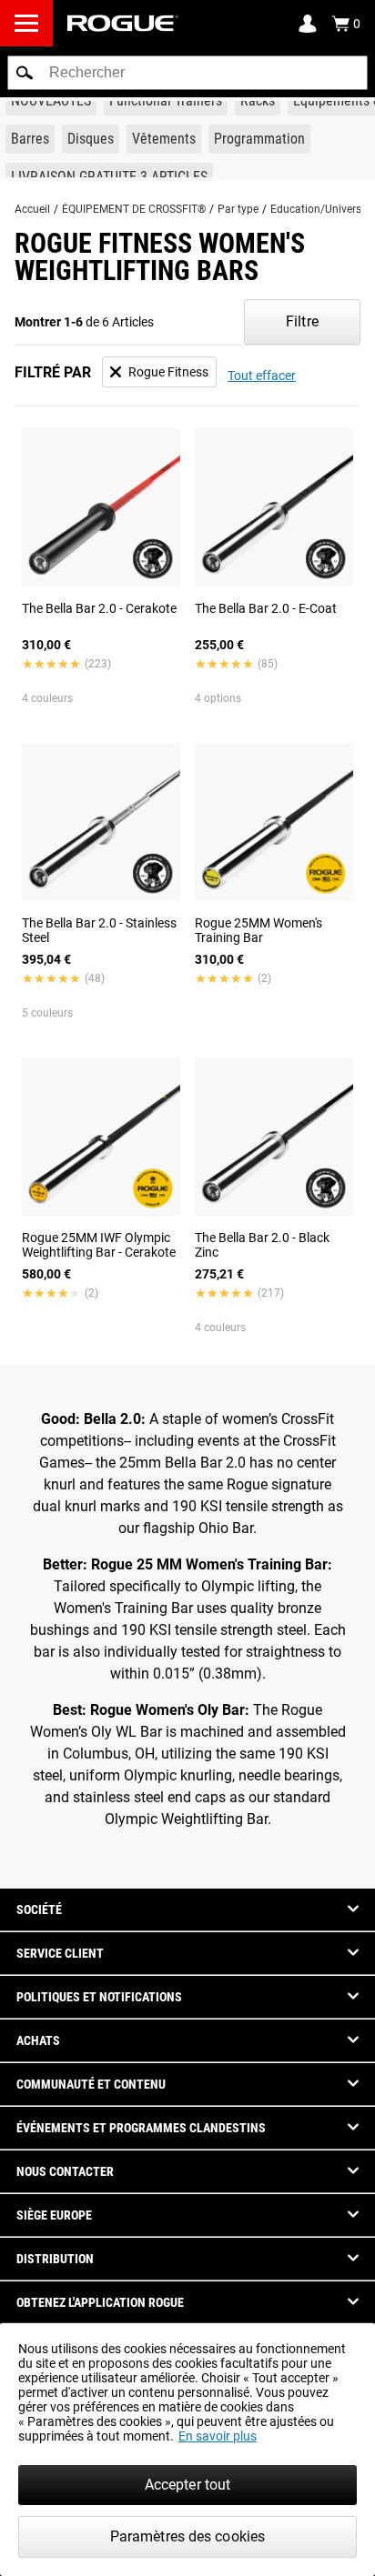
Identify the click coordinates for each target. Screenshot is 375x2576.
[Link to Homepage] (123, 23)
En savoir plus (218, 2436)
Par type (238, 209)
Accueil (32, 209)
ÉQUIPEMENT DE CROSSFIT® (134, 209)
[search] (187, 73)
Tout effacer (262, 376)
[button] (25, 73)
